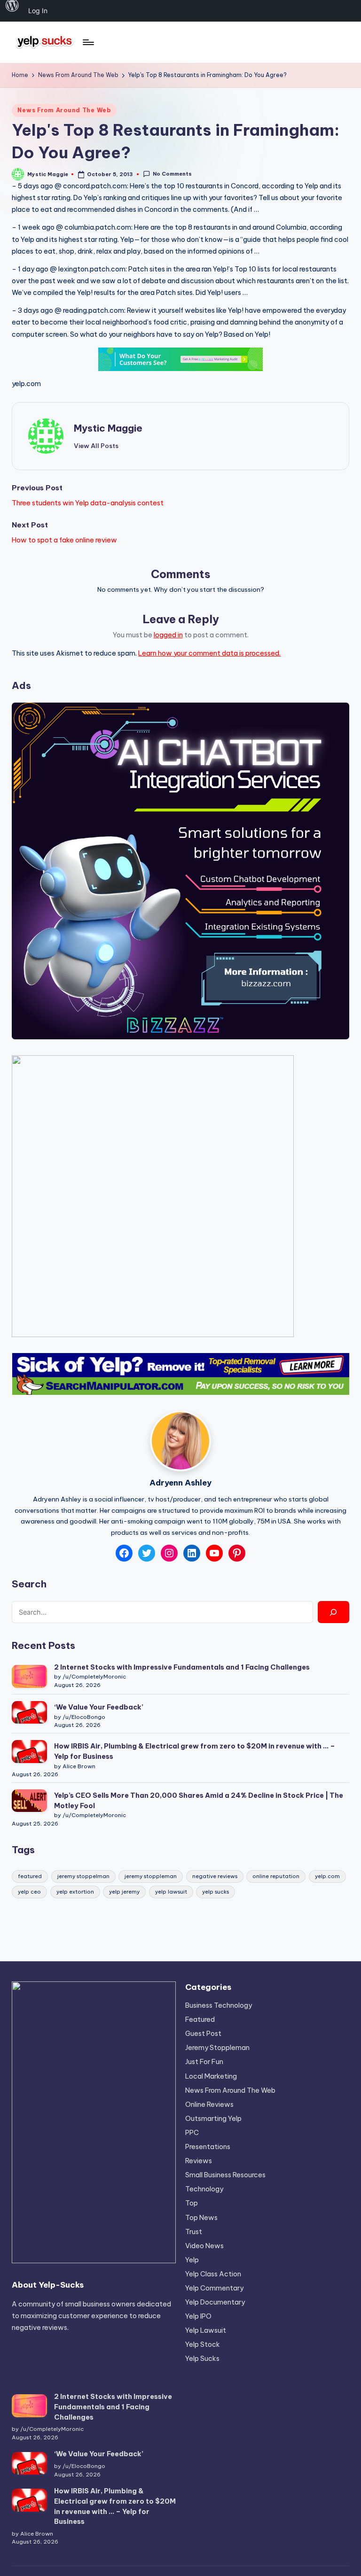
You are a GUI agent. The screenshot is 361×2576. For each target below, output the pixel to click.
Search (29, 1584)
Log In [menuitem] (38, 11)
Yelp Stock (203, 2344)
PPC (192, 2133)
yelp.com (26, 384)
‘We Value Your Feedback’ (99, 1707)
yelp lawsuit (171, 1892)
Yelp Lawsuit (206, 2330)
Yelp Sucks (202, 2359)
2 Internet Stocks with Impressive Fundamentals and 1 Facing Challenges (182, 1667)
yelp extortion (75, 1892)
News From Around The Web (64, 110)
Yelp (192, 2260)
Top (192, 2203)
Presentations (208, 2147)
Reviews (199, 2161)
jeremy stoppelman (83, 1876)
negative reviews (215, 1876)
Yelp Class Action (213, 2274)
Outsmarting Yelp (213, 2119)
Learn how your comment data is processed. (209, 653)
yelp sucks (216, 1892)
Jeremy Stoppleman (217, 2048)
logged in (168, 635)
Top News (201, 2218)
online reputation (276, 1876)
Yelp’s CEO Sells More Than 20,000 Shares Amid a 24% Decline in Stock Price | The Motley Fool (199, 1801)
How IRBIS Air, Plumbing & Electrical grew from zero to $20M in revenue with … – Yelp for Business (195, 1751)
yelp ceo (29, 1892)
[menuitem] (12, 11)
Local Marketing (211, 2076)
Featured (200, 2019)
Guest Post (203, 2034)
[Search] (333, 1612)
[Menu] (88, 42)
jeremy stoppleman (151, 1876)
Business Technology (219, 2005)
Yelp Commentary (214, 2288)
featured (30, 1876)
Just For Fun (204, 2062)
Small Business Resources (225, 2175)
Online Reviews (209, 2104)
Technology (204, 2189)
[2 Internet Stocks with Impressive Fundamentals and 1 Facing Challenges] (29, 1676)
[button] (96, 446)
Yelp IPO (198, 2316)
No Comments (172, 174)
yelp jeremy (124, 1892)
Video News (204, 2246)
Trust (194, 2232)
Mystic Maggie (108, 428)
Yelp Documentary (215, 2302)
